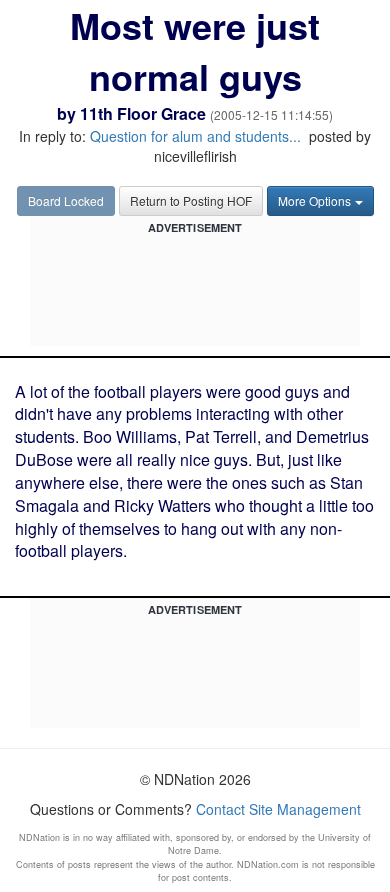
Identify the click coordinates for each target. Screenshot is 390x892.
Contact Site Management (278, 809)
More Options (314, 200)
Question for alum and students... (195, 136)
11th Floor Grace (143, 113)
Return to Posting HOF (191, 200)
